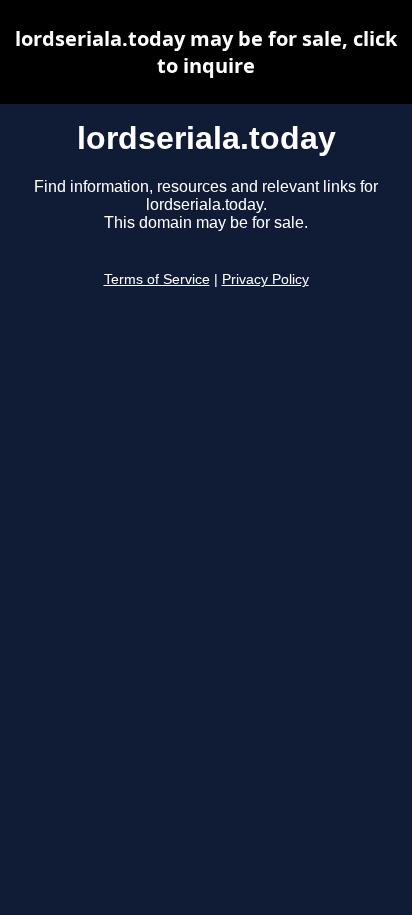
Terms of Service (157, 279)
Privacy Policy (265, 279)
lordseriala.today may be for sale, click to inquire (206, 52)
